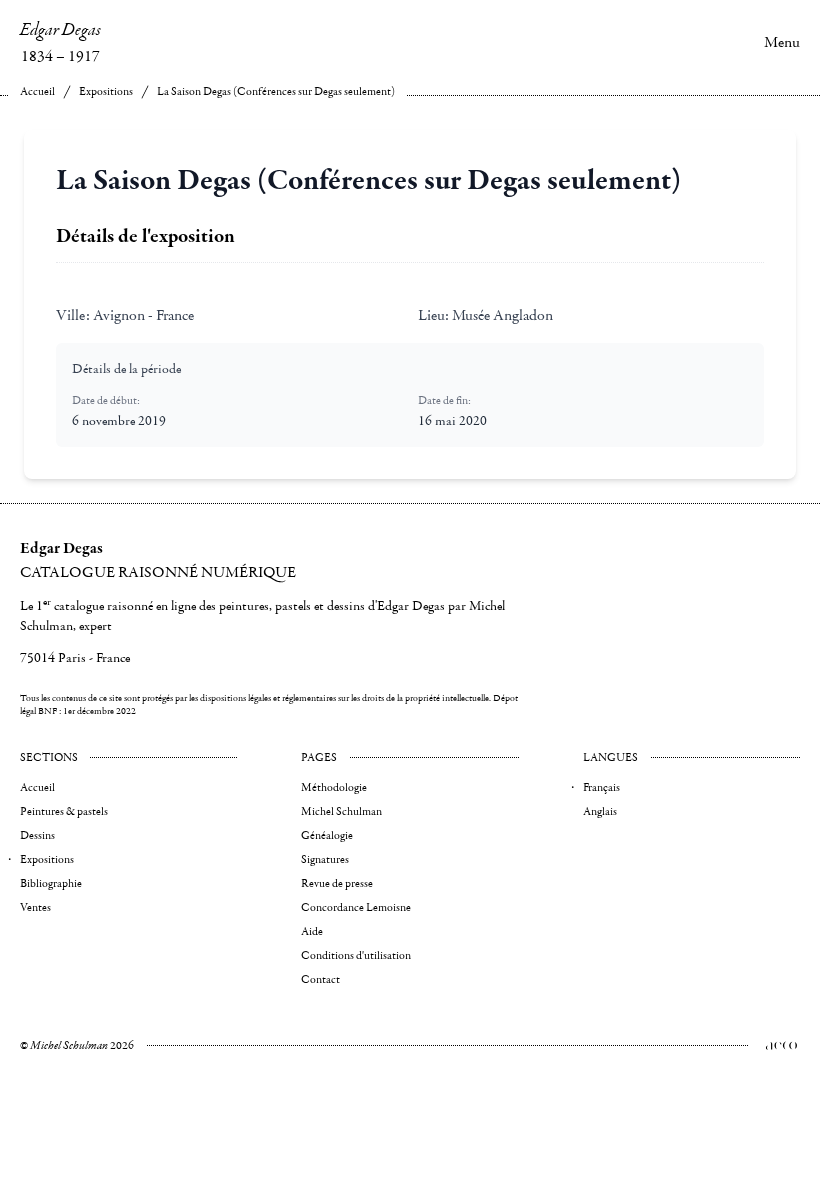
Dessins (37, 835)
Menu (782, 42)
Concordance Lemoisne (356, 907)
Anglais (600, 811)
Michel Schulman (341, 811)
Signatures (325, 859)
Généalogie (327, 835)
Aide (312, 931)
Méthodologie (334, 787)
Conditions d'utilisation (356, 955)
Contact (320, 979)
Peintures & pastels (64, 811)
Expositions (106, 91)
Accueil (37, 91)
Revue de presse (337, 883)
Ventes (35, 907)
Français (601, 787)
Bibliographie (51, 883)
